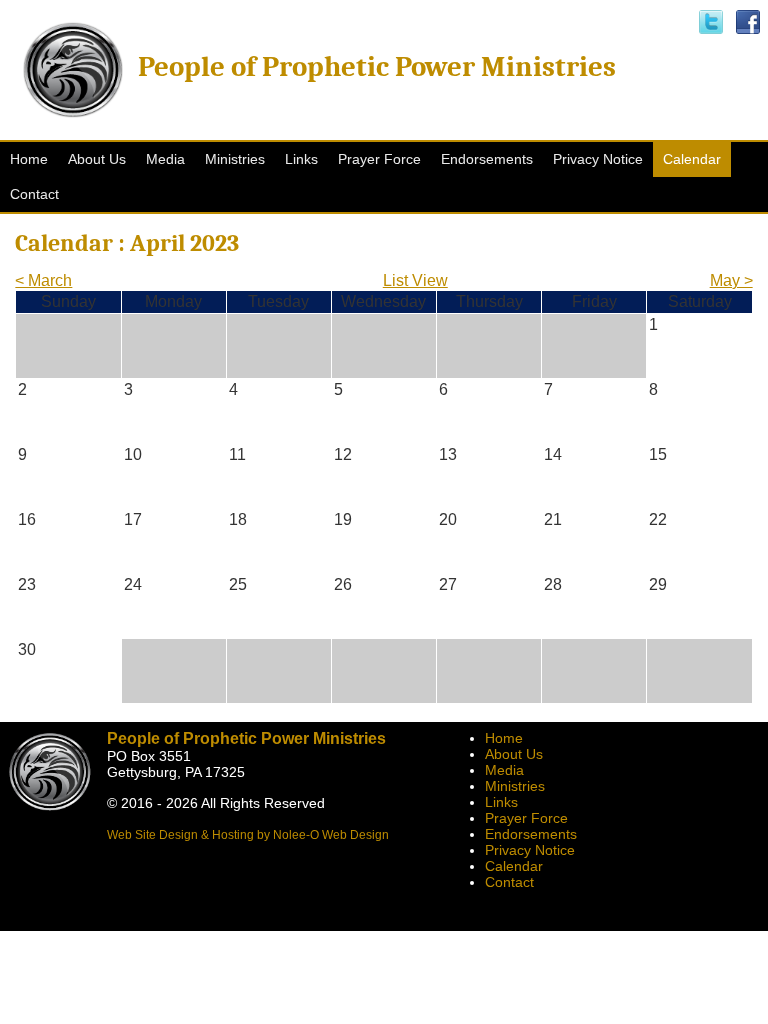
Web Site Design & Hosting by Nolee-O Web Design (248, 835)
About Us (514, 754)
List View (415, 280)
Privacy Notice (530, 850)
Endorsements (531, 834)
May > (731, 280)
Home (504, 738)
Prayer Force (526, 818)
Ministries (515, 786)
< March (43, 280)
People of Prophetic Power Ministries (377, 66)
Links (501, 802)
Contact (509, 882)
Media (504, 770)
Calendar (514, 866)
